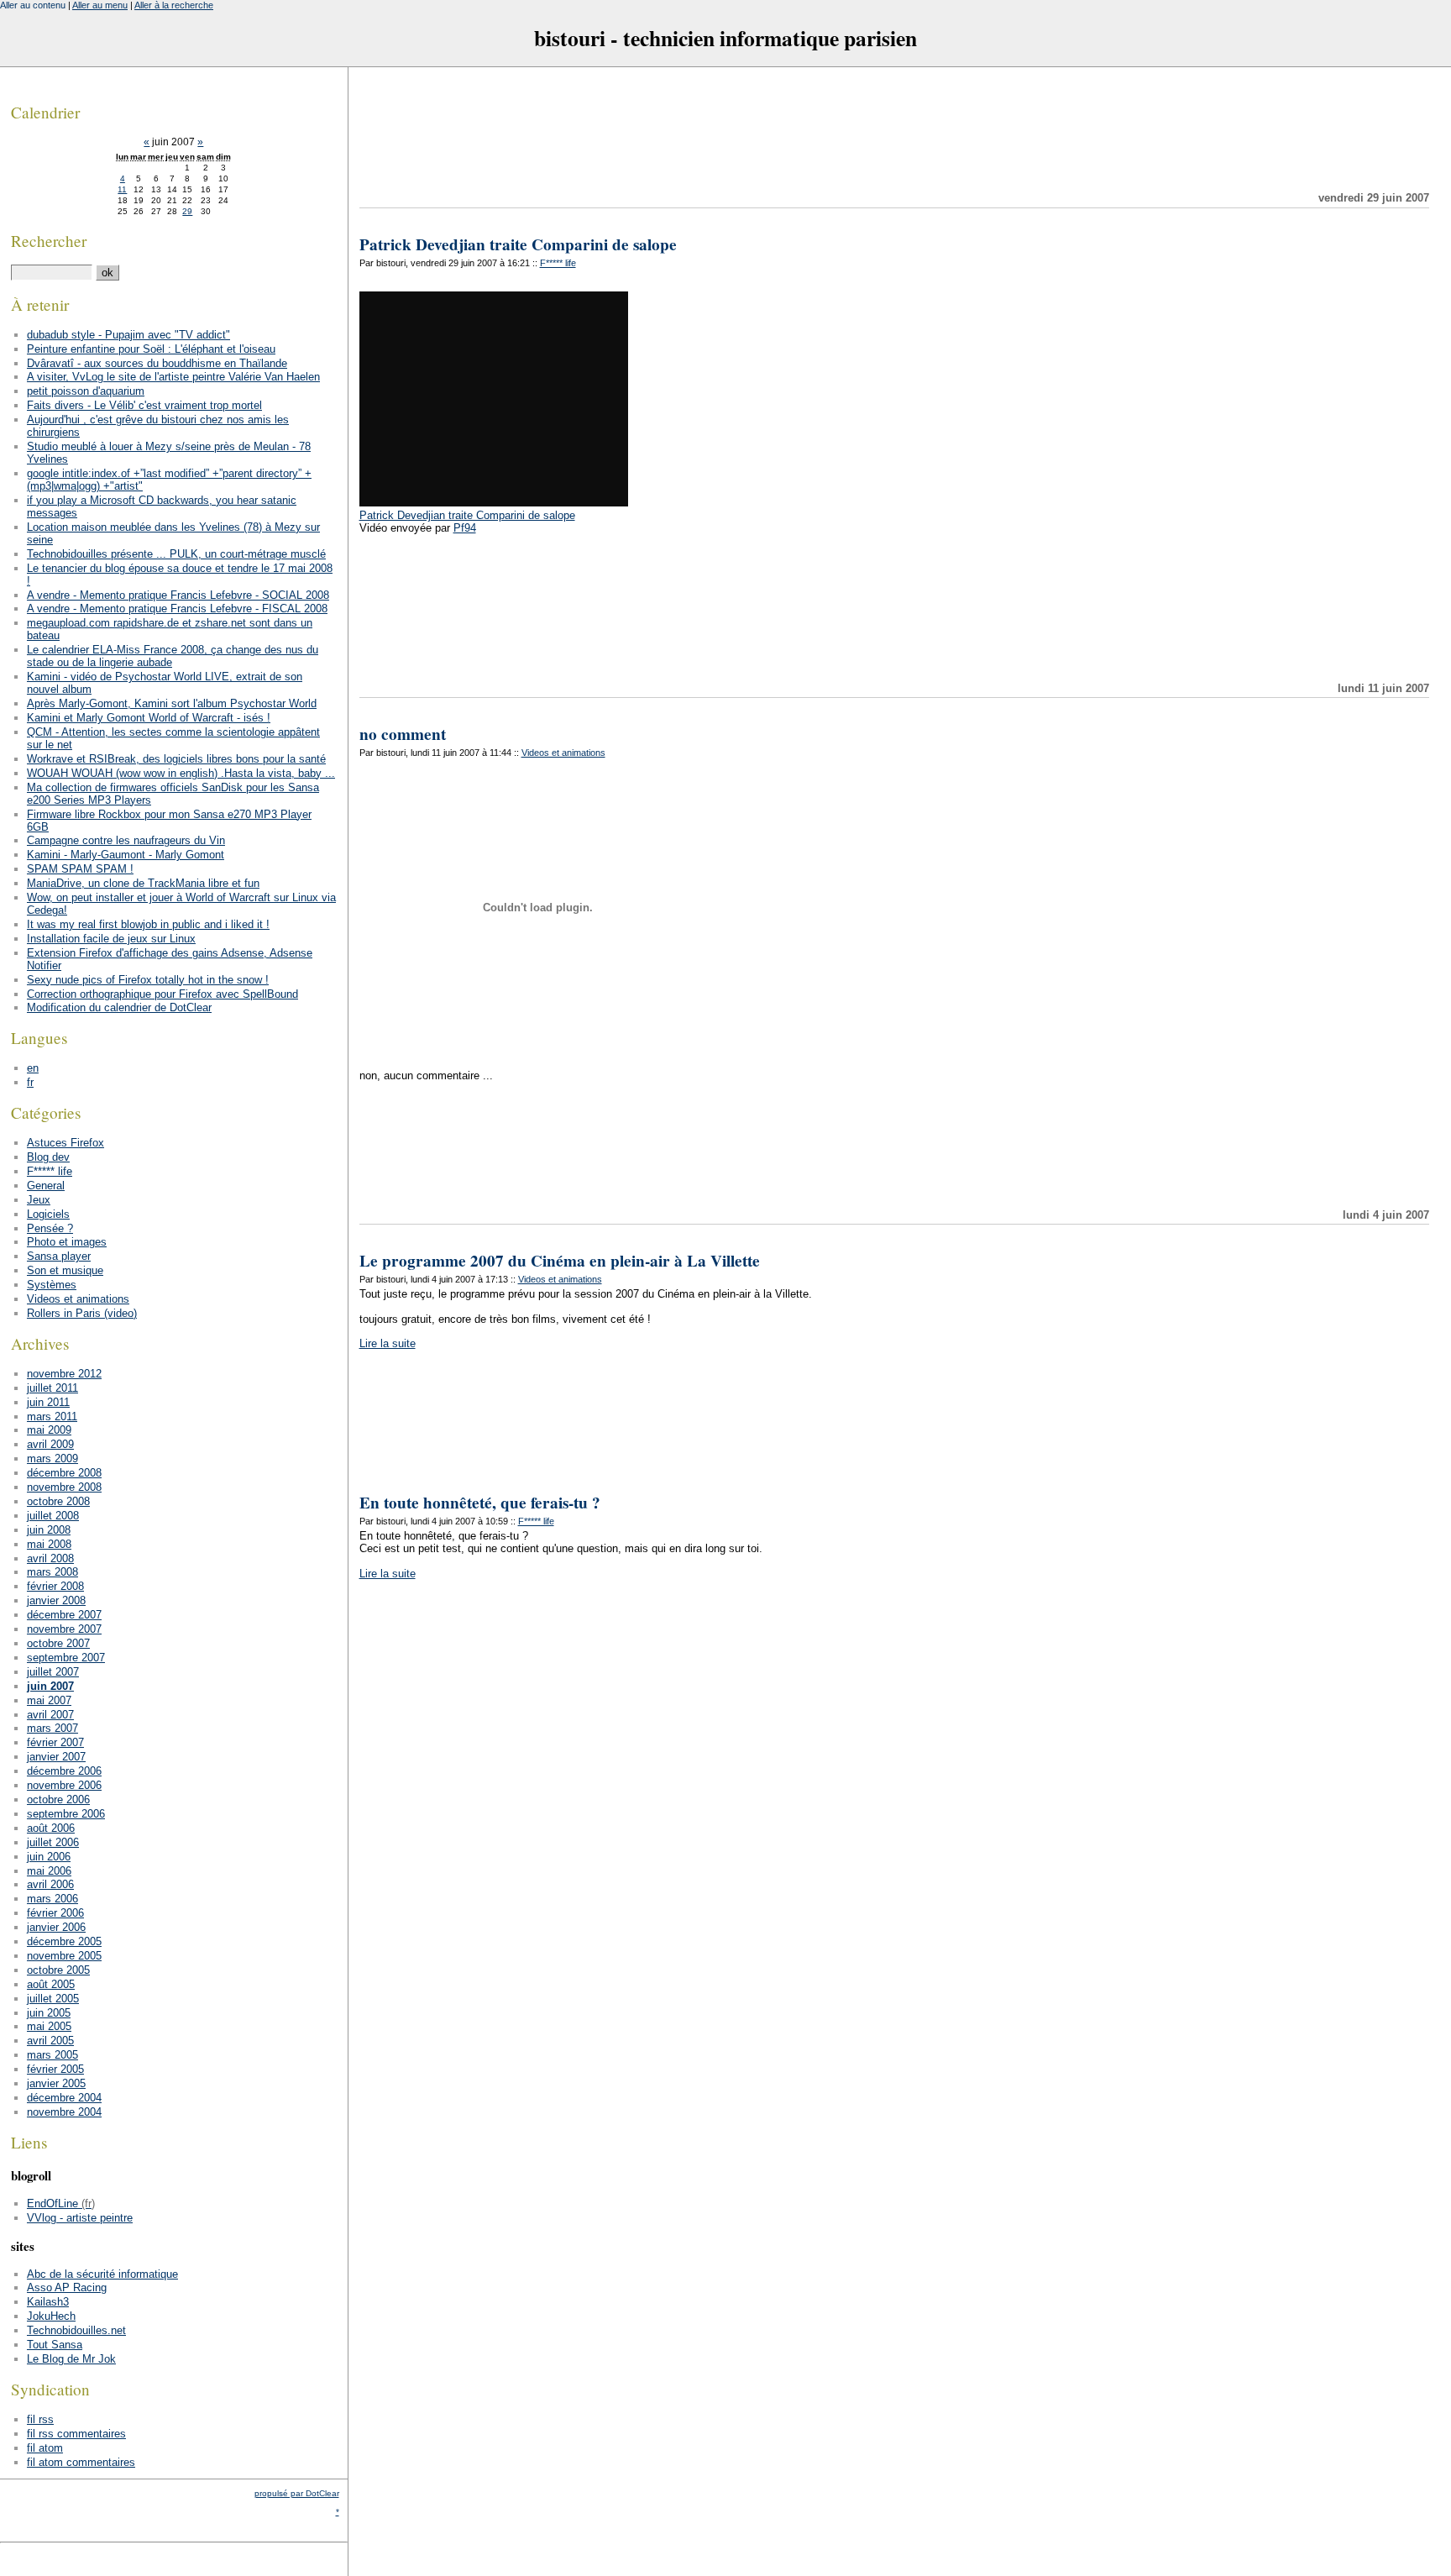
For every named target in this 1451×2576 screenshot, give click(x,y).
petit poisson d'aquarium (86, 391)
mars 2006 (52, 1899)
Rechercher (49, 241)
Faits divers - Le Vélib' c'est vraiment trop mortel (144, 405)
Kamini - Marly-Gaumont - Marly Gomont (126, 855)
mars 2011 (52, 1417)
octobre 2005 (58, 1970)
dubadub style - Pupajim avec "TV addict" (128, 335)
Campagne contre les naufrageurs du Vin (126, 840)
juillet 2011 (52, 1388)
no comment (403, 734)
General (46, 1186)
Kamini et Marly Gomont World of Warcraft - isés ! (149, 718)
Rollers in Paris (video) (82, 1313)
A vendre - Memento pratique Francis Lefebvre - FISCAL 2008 (177, 609)
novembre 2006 (64, 1785)
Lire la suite (388, 1343)
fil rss (40, 2419)
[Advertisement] (894, 129)
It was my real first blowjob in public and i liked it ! (148, 924)
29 (187, 211)
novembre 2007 (64, 1629)
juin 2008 (49, 1530)
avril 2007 (50, 1715)
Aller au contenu (33, 5)
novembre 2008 (64, 1487)
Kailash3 (48, 2302)
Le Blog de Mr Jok (71, 2359)
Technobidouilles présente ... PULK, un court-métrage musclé (176, 554)
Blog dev (48, 1157)
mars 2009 (52, 1459)
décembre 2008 (64, 1473)
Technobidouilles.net (76, 2330)
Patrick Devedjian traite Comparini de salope (518, 244)
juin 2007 (50, 1686)
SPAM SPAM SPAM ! (80, 869)
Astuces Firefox (65, 1143)
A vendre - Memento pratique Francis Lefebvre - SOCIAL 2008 (178, 595)
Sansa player (59, 1256)
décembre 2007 (64, 1615)
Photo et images (67, 1242)
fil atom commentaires (81, 2462)
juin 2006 (49, 1857)
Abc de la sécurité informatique (102, 2274)
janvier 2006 (56, 1927)
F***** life (558, 263)
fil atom (45, 2448)
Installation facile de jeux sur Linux (111, 939)
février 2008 (55, 1586)
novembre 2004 (64, 2112)
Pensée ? (50, 1228)
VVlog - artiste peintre (80, 2218)
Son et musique (65, 1270)
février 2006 (55, 1913)
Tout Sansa (55, 2345)
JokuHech (51, 2316)
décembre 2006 (64, 1771)
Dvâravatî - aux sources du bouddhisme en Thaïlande (157, 363)
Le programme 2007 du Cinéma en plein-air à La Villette (560, 1261)
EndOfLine (52, 2204)
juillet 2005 (53, 1999)
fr (30, 1082)
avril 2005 (50, 2041)
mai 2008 (49, 1544)
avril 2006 (50, 1884)
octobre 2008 (58, 1501)
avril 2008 (50, 1558)
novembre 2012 (64, 1374)
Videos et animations (563, 753)
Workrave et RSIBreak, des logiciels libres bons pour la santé (176, 759)
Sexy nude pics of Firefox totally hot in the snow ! (148, 980)
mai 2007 (49, 1700)
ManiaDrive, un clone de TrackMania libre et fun (143, 883)
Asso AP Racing (67, 2287)
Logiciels (48, 1214)
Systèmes (52, 1285)
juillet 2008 (53, 1516)
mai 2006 (49, 1871)
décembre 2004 (64, 2098)
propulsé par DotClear (297, 2493)
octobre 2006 (58, 1800)
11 (122, 189)
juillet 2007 (53, 1672)
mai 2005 (49, 2026)
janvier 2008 (56, 1600)
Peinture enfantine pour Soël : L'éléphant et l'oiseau (151, 349)
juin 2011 (48, 1402)
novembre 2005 (64, 1956)
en (33, 1068)
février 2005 (55, 2069)
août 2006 (51, 1828)
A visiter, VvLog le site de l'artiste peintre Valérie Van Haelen (173, 377)
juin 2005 (49, 2013)
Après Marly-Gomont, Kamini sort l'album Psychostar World (172, 703)
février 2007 (55, 1742)
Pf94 (465, 528)
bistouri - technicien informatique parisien (725, 38)
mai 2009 (49, 1430)
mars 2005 (52, 2055)
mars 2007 (52, 1728)
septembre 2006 (66, 1814)
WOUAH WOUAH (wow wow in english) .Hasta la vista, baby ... (181, 773)
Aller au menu (100, 5)
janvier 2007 (56, 1757)
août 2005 (51, 1984)
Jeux (39, 1200)
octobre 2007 (58, 1643)
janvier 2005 (56, 2083)
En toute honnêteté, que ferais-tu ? (480, 1503)
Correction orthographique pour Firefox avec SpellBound (162, 994)
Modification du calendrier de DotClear (119, 1007)
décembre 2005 (64, 1941)
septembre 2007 (66, 1658)
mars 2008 (52, 1572)
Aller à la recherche (174, 5)
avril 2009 (50, 1444)
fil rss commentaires (76, 2434)
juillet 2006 (53, 1842)
